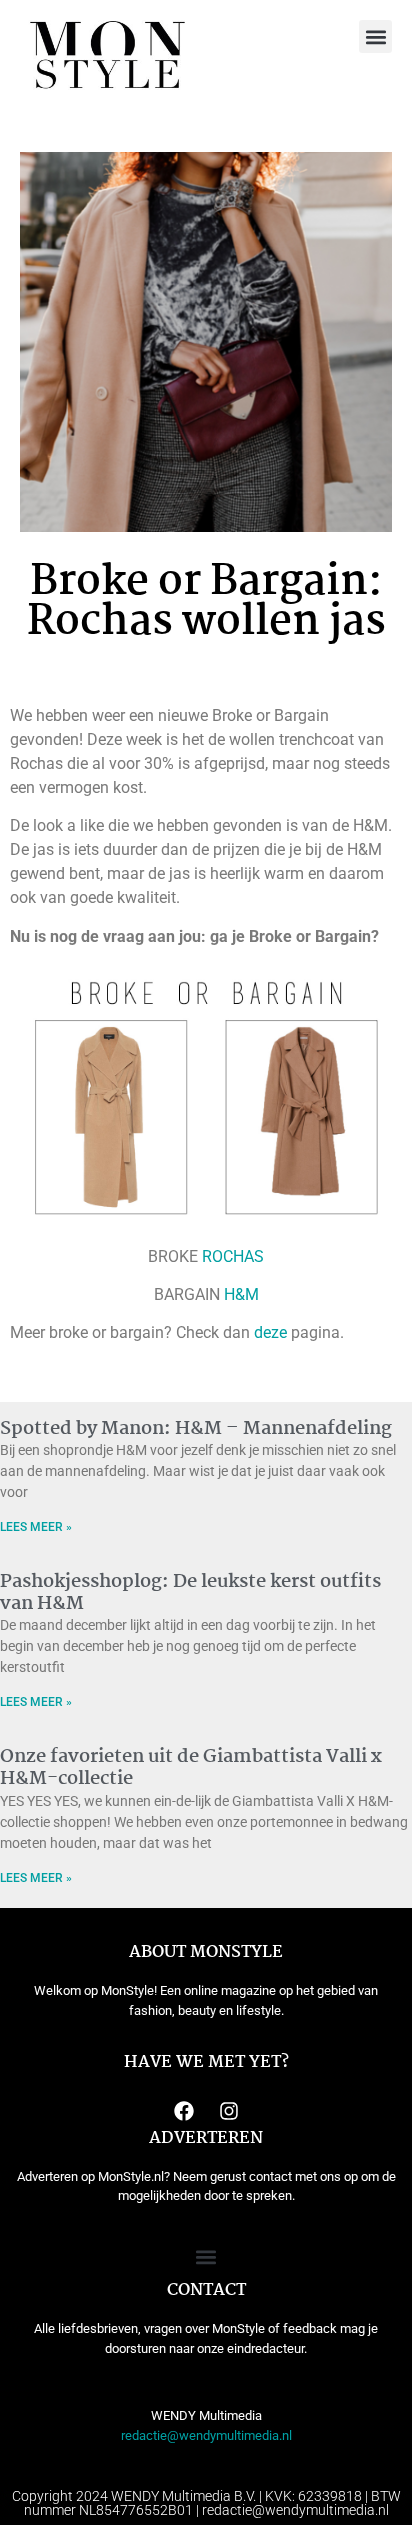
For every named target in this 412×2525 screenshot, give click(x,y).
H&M (241, 1294)
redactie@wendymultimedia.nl (206, 2435)
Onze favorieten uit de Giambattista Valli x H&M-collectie (191, 1768)
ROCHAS (233, 1256)
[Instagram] (229, 2111)
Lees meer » (36, 1527)
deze (270, 1332)
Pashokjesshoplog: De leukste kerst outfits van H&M (190, 1593)
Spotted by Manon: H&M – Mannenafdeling (196, 1429)
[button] (375, 36)
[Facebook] (184, 2111)
